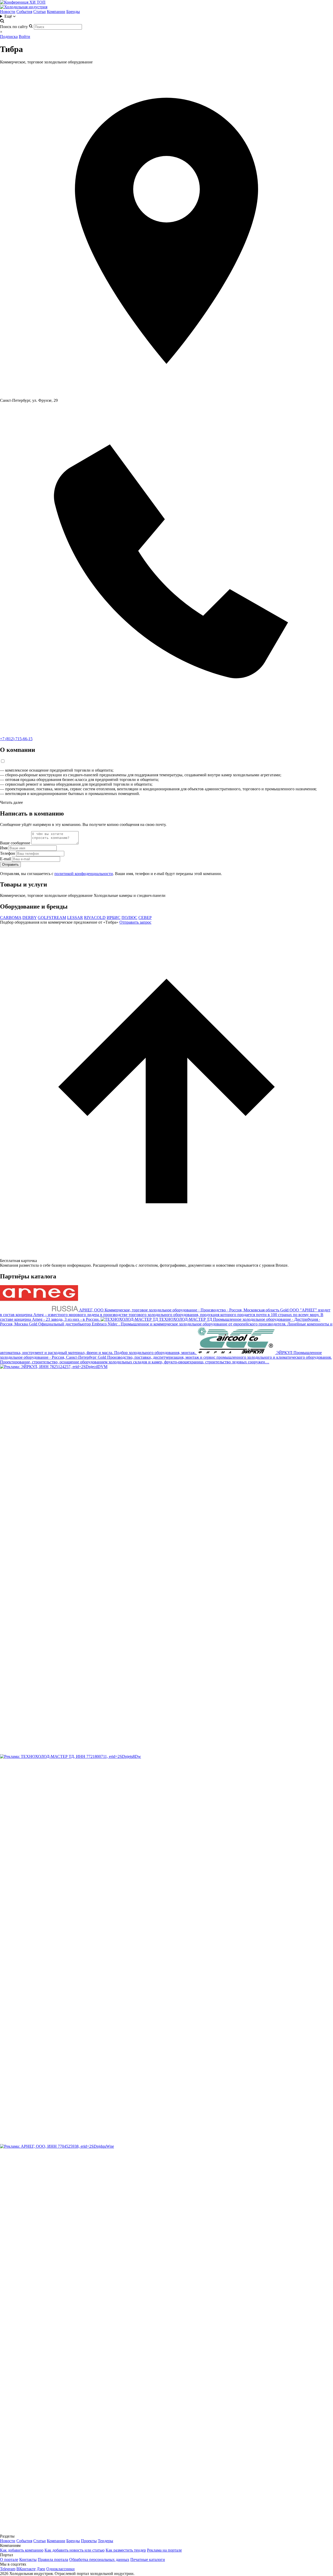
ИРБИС (114, 918)
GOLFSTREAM (52, 918)
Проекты (89, 2541)
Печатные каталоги (148, 2559)
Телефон (8, 853)
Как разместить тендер (126, 2550)
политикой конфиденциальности (84, 874)
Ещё (9, 16)
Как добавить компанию (22, 2550)
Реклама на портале (164, 2550)
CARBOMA (11, 918)
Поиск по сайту (14, 27)
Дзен (41, 2569)
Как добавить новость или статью (75, 2550)
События (24, 12)
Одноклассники (60, 2569)
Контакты (28, 2559)
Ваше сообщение (15, 843)
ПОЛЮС (129, 918)
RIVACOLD (95, 918)
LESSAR (75, 918)
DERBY (30, 918)
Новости (8, 12)
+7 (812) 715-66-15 (16, 739)
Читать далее (11, 802)
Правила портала (53, 2559)
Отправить (10, 865)
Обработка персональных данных (99, 2559)
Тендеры (105, 2541)
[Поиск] (2, 22)
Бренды (73, 12)
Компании (56, 12)
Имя (4, 848)
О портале (9, 2559)
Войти (24, 37)
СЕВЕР (145, 918)
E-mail (5, 859)
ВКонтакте (26, 2569)
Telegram (8, 2569)
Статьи (40, 12)
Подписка (9, 37)
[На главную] (24, 7)
